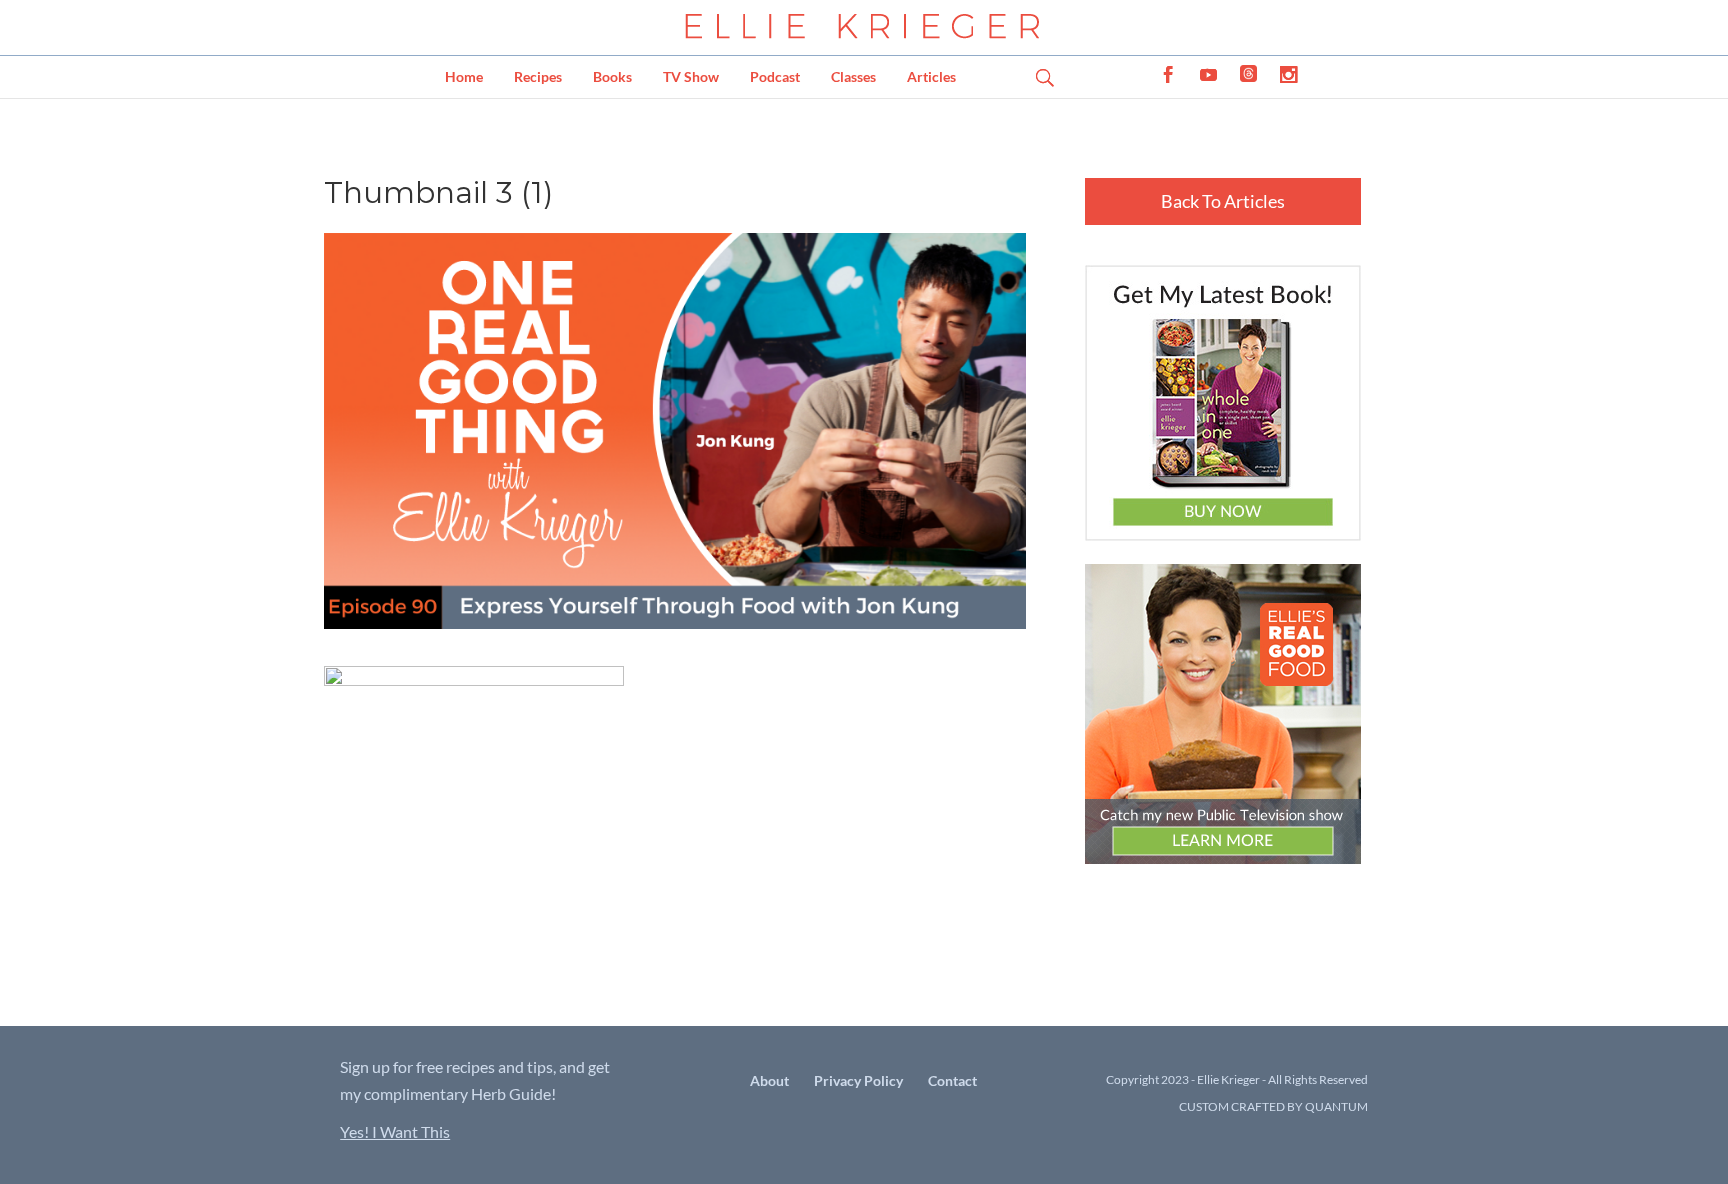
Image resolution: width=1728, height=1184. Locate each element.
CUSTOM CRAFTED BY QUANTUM (1273, 1106)
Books (612, 76)
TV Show (691, 76)
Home (464, 76)
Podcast (775, 76)
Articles (931, 76)
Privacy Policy (858, 1080)
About (769, 1080)
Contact (952, 1080)
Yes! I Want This (395, 1131)
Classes (853, 76)
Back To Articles (1223, 201)
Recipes (538, 76)
